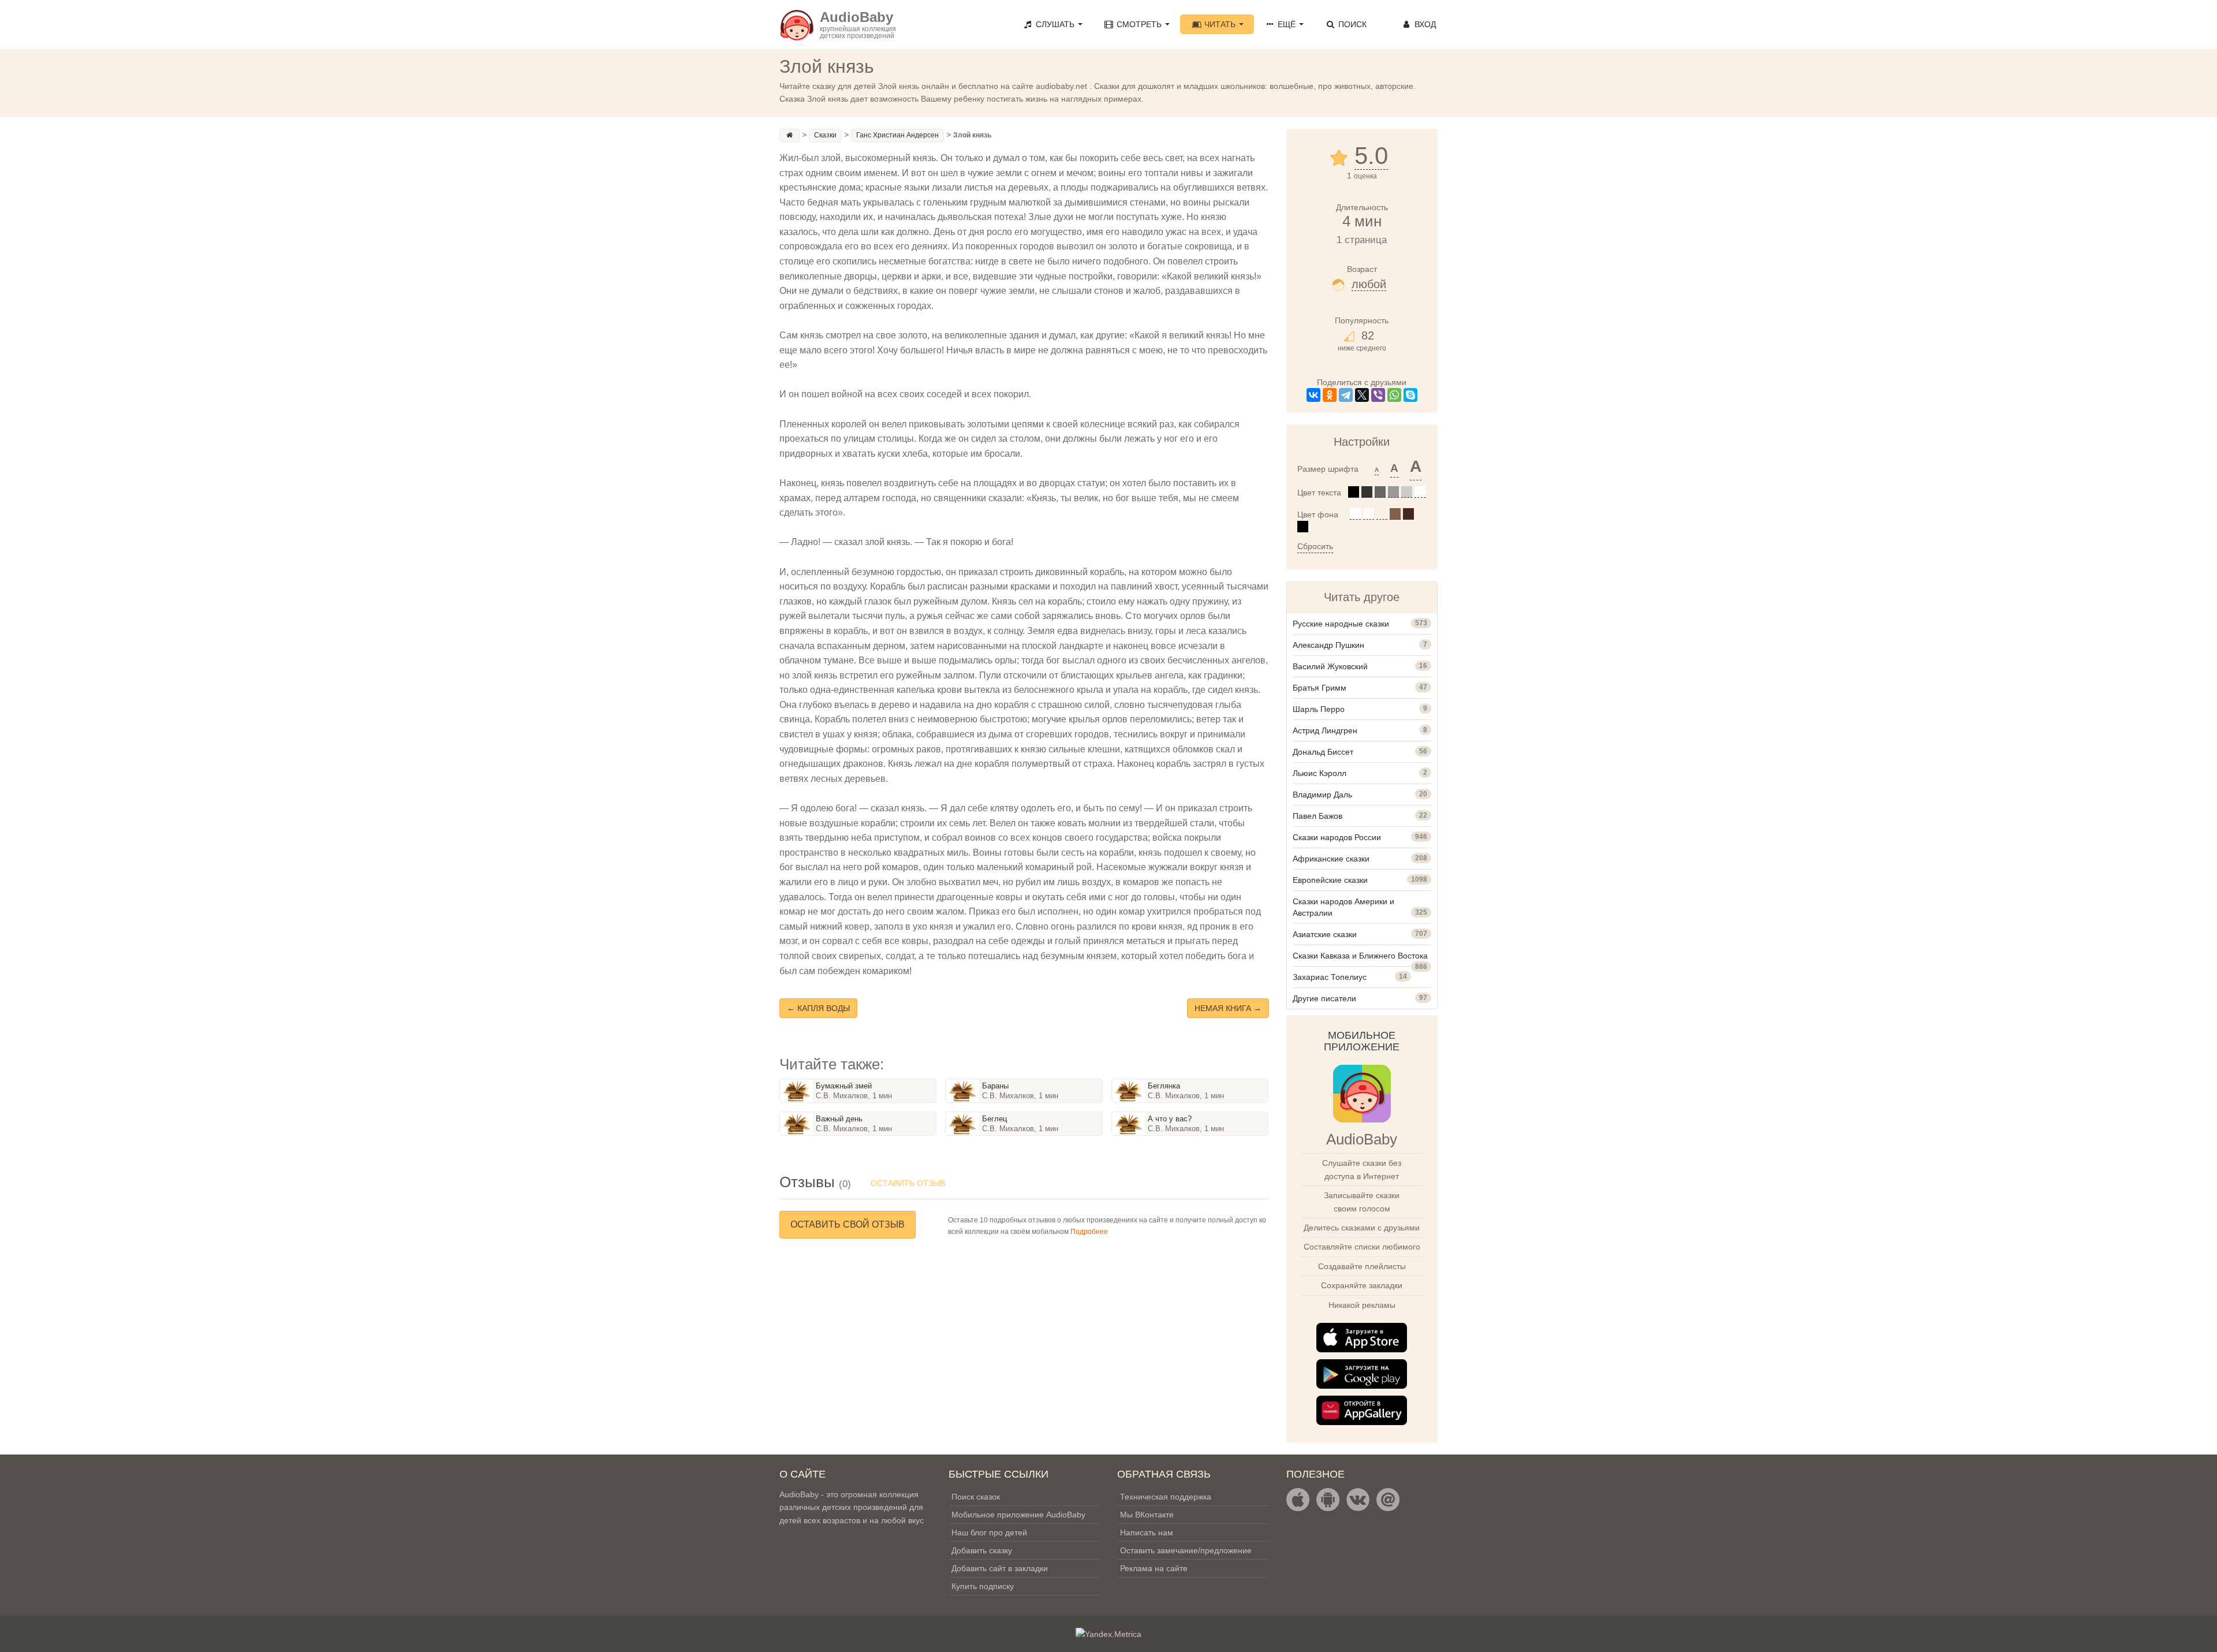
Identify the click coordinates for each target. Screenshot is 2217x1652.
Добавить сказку (982, 1550)
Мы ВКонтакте (1147, 1515)
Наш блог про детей (989, 1532)
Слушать (1055, 24)
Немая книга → (1228, 1008)
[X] (1362, 395)
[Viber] (1378, 395)
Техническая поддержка (1166, 1497)
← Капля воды (818, 1008)
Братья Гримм (1320, 688)
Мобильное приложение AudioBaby (1018, 1515)
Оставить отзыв (908, 1183)
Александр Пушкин (1328, 645)
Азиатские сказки (1325, 934)
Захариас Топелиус (1330, 977)
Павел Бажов (1317, 816)
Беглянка (1164, 1086)
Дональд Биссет (1323, 752)
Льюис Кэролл (1320, 773)
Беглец (994, 1119)
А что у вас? (1170, 1119)
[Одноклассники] (1330, 395)
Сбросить (1315, 546)
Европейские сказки (1330, 880)
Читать (1220, 24)
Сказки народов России (1337, 837)
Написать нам (1147, 1532)
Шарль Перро (1319, 709)
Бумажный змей (844, 1086)
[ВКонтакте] (1313, 395)
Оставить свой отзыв (848, 1224)
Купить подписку (983, 1586)
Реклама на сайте (1154, 1568)
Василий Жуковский (1330, 666)
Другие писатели (1324, 998)
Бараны (995, 1086)
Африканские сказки (1331, 859)
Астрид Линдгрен (1325, 730)
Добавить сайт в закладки (1000, 1568)
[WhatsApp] (1394, 395)
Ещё (1287, 24)
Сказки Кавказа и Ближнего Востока (1360, 956)
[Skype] (1410, 395)
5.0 (1371, 156)
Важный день (839, 1119)
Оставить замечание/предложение (1186, 1550)
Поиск (1351, 24)
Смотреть (1139, 24)
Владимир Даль (1322, 795)
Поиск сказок (976, 1497)
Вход (1424, 24)
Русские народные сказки (1341, 624)
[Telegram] (1346, 395)
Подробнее (1089, 1232)
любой (1369, 284)
